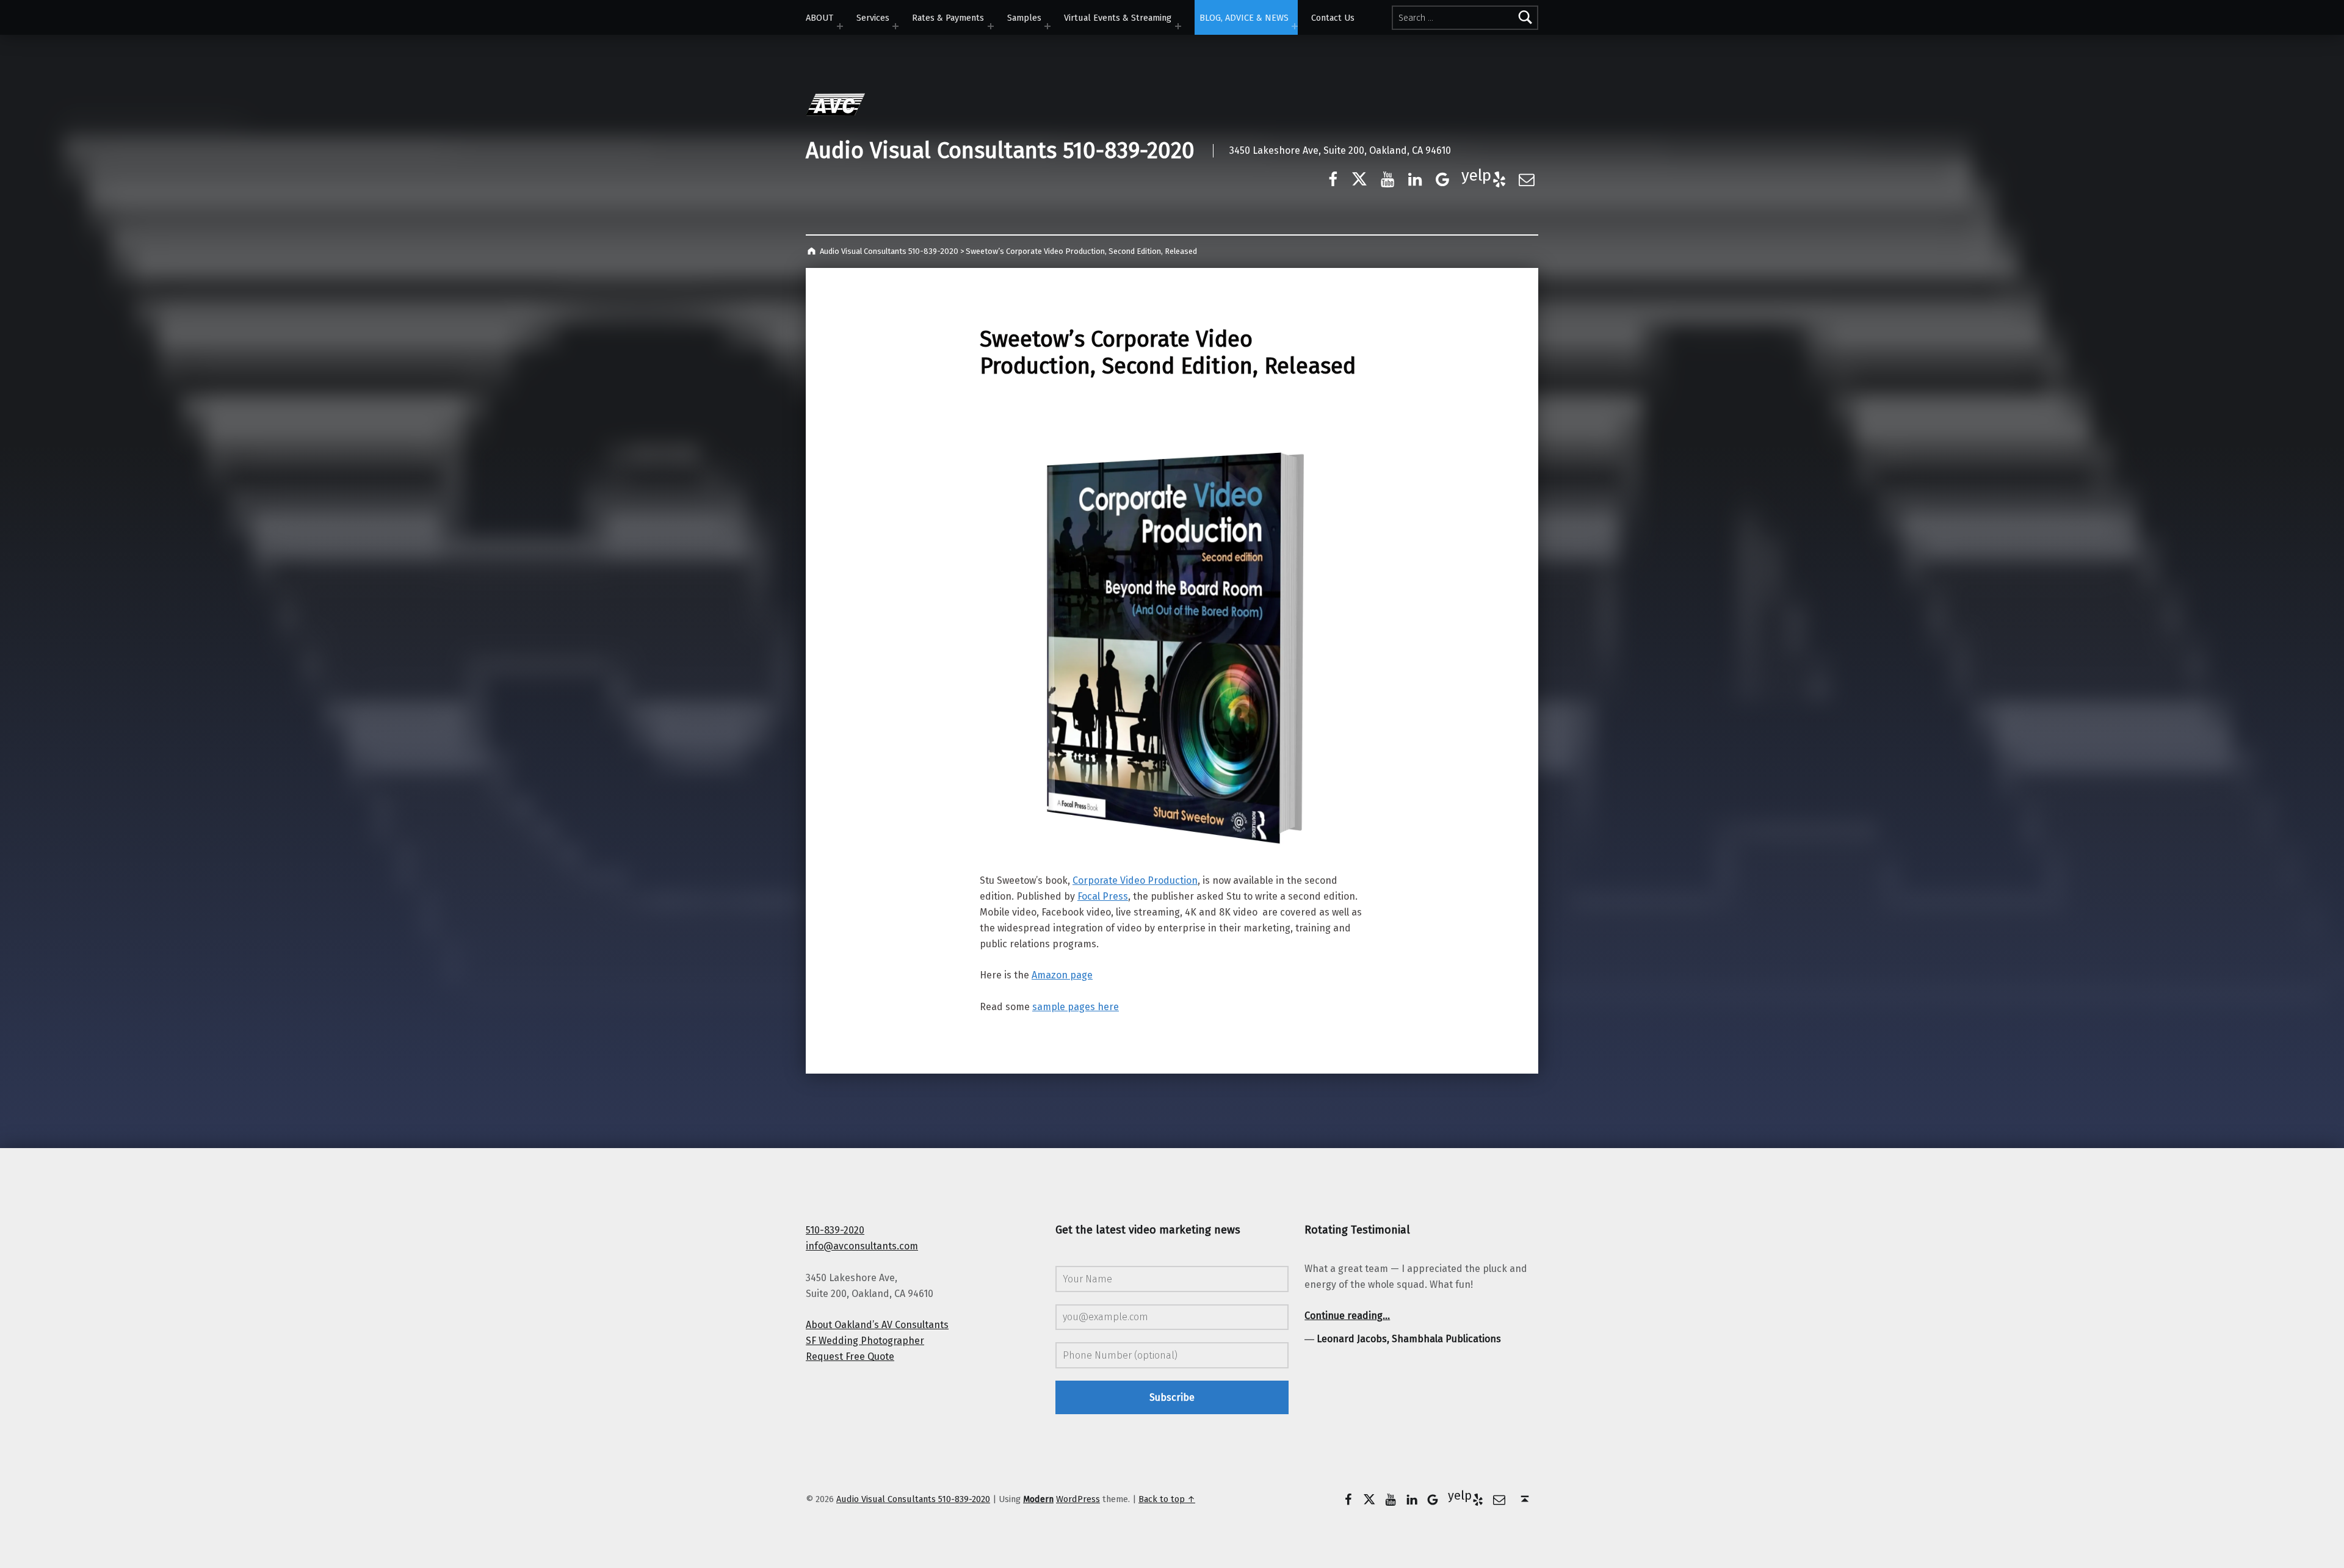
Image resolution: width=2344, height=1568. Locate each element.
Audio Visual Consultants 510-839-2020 (1000, 151)
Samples (1024, 18)
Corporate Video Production (1135, 880)
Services (873, 18)
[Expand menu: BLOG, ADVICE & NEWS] (1295, 26)
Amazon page (1062, 975)
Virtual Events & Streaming (1118, 18)
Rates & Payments (948, 18)
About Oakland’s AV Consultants (877, 1325)
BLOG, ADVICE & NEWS (1244, 18)
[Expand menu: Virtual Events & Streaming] (1178, 26)
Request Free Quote (850, 1357)
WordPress (1078, 1499)
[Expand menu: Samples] (1047, 26)
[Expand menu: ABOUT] (840, 26)
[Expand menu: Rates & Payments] (991, 26)
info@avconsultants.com (862, 1246)
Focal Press (1103, 896)
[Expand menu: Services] (895, 26)
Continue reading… (1347, 1316)
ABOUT (819, 18)
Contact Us (1333, 18)
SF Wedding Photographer (865, 1341)
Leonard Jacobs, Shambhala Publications (1409, 1339)
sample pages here (1076, 1007)
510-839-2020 (835, 1230)
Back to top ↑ (1167, 1499)
